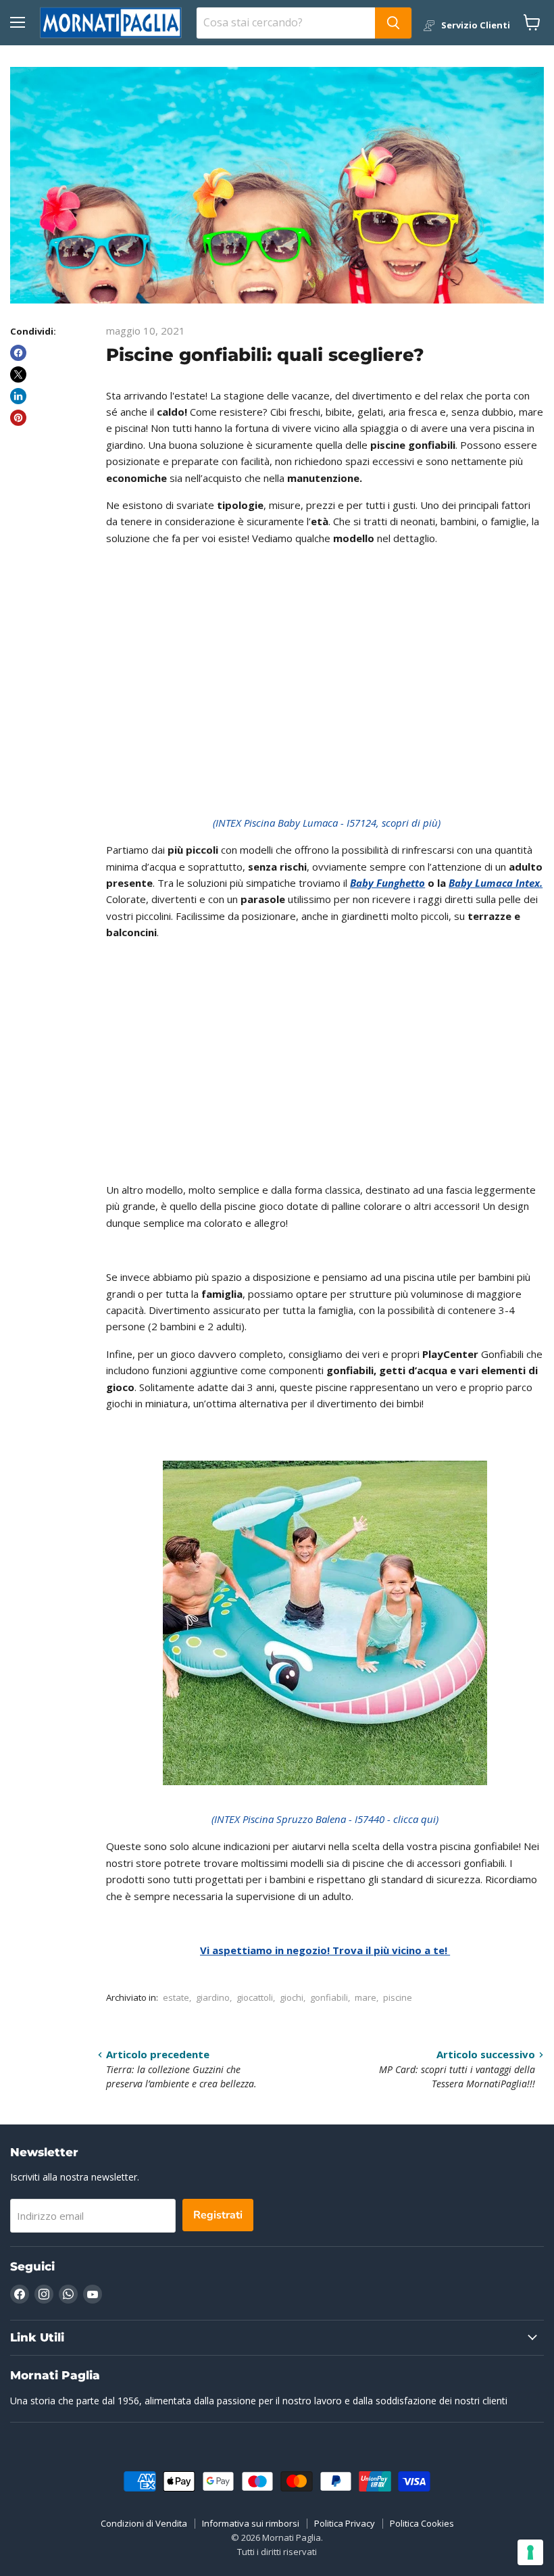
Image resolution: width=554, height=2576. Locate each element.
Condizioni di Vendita (144, 2523)
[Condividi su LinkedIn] (18, 396)
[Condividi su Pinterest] (18, 418)
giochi (292, 1997)
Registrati (218, 2215)
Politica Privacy (345, 2523)
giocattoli (255, 1997)
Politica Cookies (422, 2523)
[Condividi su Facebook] (18, 353)
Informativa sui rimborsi (251, 2523)
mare (366, 1997)
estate (176, 1997)
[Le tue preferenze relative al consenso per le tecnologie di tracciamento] (530, 2552)
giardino (213, 1997)
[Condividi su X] (18, 374)
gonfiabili (329, 1997)
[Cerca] (393, 23)
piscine (398, 1997)
